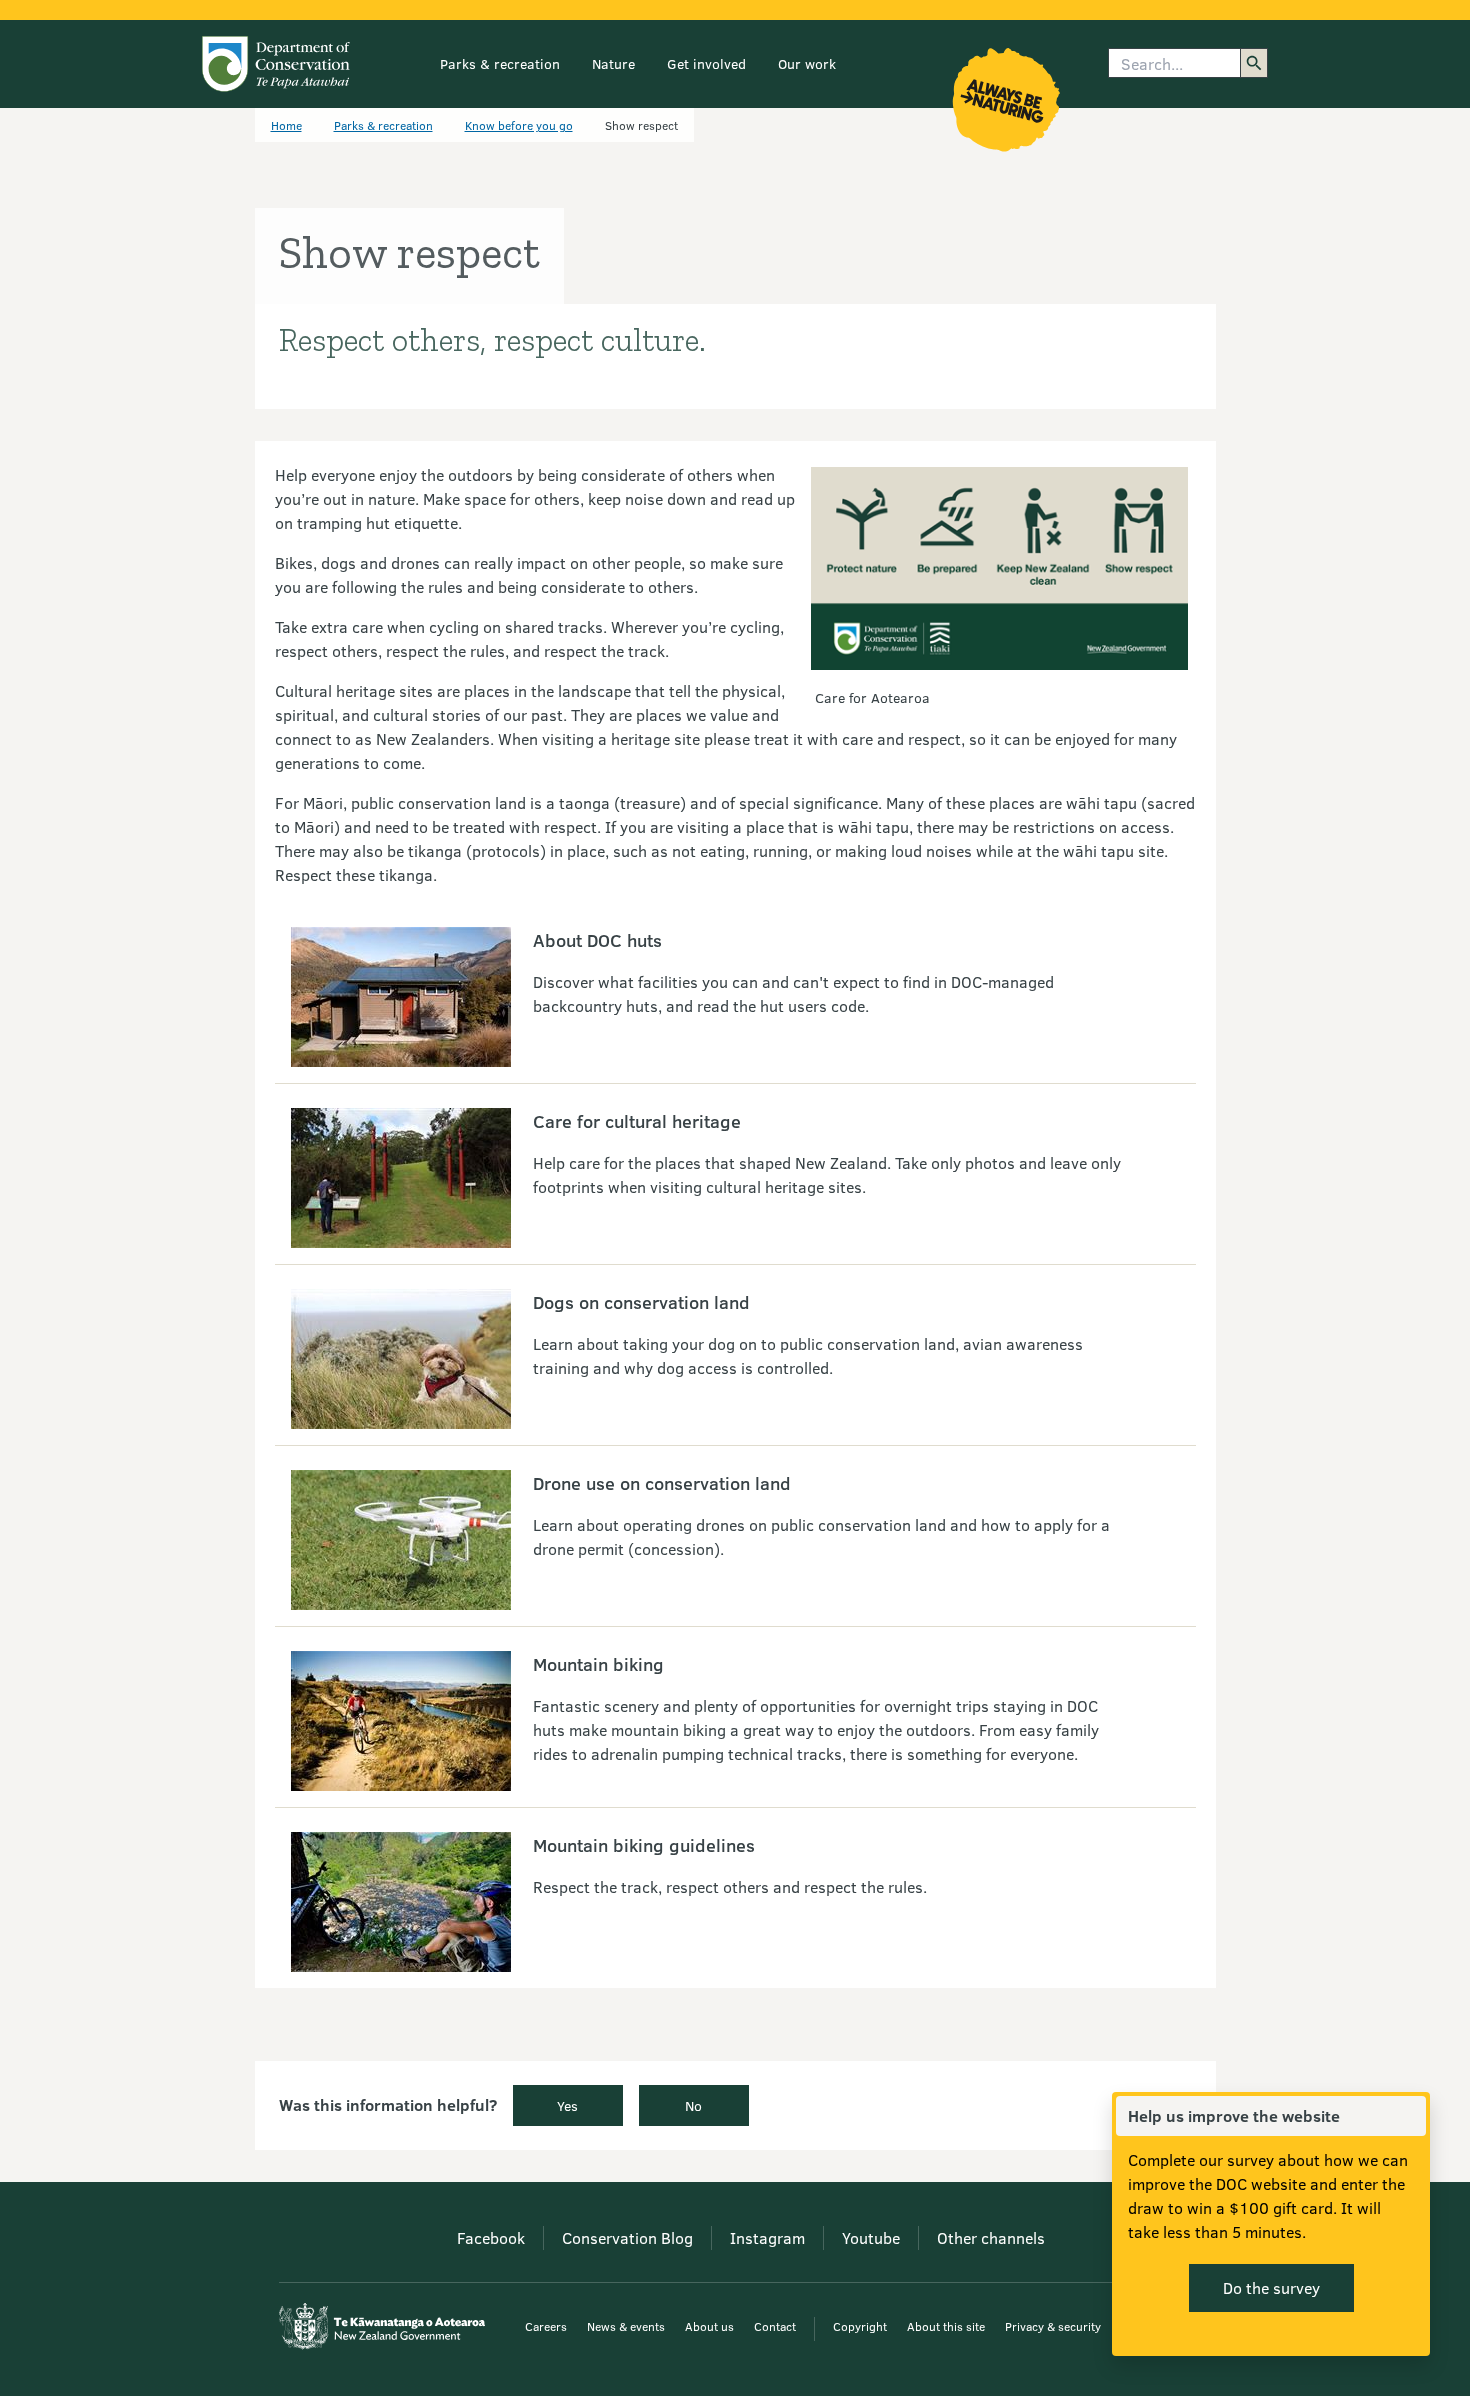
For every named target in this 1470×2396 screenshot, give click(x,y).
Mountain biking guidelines (644, 1845)
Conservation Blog (627, 2237)
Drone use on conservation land (662, 1483)
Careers (546, 2326)
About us (709, 2326)
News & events (626, 2326)
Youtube (871, 2237)
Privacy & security (1053, 2326)
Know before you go (519, 125)
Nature (613, 63)
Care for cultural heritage (637, 1121)
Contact (775, 2326)
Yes (567, 2105)
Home (286, 125)
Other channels (991, 2237)
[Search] (1254, 63)
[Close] (1410, 2116)
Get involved (706, 63)
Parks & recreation (500, 63)
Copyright (860, 2326)
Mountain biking (598, 1664)
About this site (946, 2326)
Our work (807, 63)
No (693, 2105)
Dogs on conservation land (641, 1302)
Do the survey (1271, 2287)
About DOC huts (597, 940)
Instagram (767, 2237)
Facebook (491, 2237)
